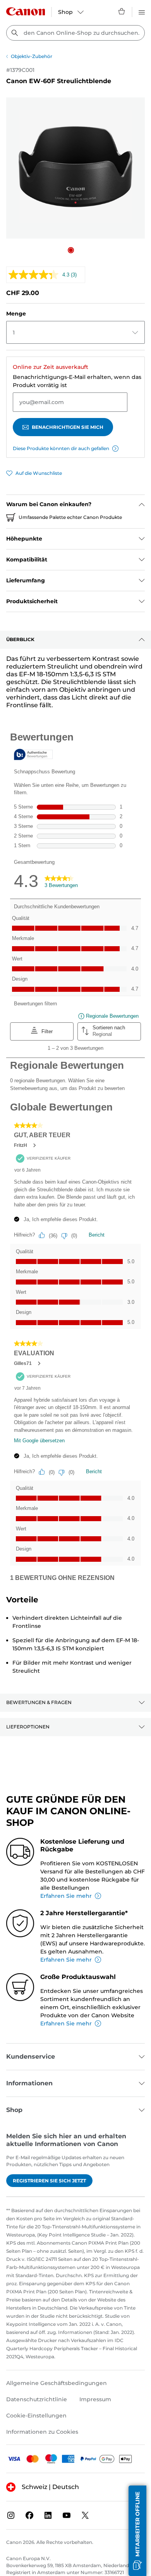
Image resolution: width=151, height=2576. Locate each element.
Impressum (95, 2399)
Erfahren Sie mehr (66, 1896)
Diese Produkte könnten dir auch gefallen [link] (61, 448)
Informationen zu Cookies (42, 2432)
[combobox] (75, 33)
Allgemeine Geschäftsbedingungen (57, 2383)
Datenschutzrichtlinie (37, 2399)
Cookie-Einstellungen (36, 2416)
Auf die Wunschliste (39, 473)
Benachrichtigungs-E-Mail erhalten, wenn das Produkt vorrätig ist (77, 381)
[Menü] (142, 11)
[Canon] (26, 11)
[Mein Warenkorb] (122, 11)
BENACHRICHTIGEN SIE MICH (68, 427)
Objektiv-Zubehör (32, 56)
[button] (71, 250)
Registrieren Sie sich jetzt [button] (49, 2181)
